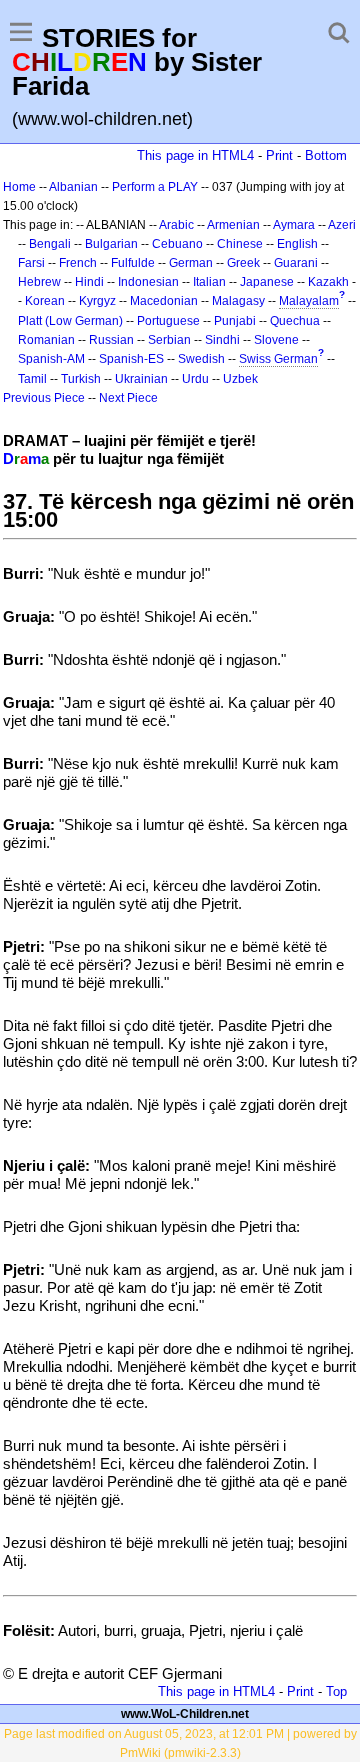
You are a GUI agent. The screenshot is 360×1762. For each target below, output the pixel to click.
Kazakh (328, 282)
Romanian (46, 340)
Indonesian (148, 282)
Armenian (233, 225)
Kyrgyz (97, 301)
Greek (243, 263)
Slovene (276, 340)
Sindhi (222, 340)
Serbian (169, 340)
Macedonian (164, 301)
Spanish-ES (131, 359)
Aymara (294, 225)
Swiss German (278, 359)
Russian (111, 340)
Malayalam (309, 301)
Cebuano (177, 244)
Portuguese (168, 321)
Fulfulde (133, 263)
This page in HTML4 (195, 155)
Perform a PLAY (155, 187)
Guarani (296, 263)
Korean (45, 301)
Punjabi (235, 321)
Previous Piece (44, 398)
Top (336, 1691)
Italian (209, 282)
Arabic (176, 225)
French (78, 263)
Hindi (89, 282)
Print (279, 155)
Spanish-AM (51, 359)
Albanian (73, 187)
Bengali (50, 244)
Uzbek (240, 379)
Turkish (81, 379)
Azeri (342, 225)
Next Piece (128, 398)
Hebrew (39, 282)
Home (19, 187)
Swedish (201, 359)
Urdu (195, 379)
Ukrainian (141, 379)
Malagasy (238, 301)
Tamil (32, 379)
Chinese (240, 244)
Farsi (31, 263)
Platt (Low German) (70, 321)
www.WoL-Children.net (185, 1714)
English (297, 244)
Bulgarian (111, 244)
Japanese (267, 282)
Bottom (326, 155)
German (191, 263)
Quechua (295, 321)
